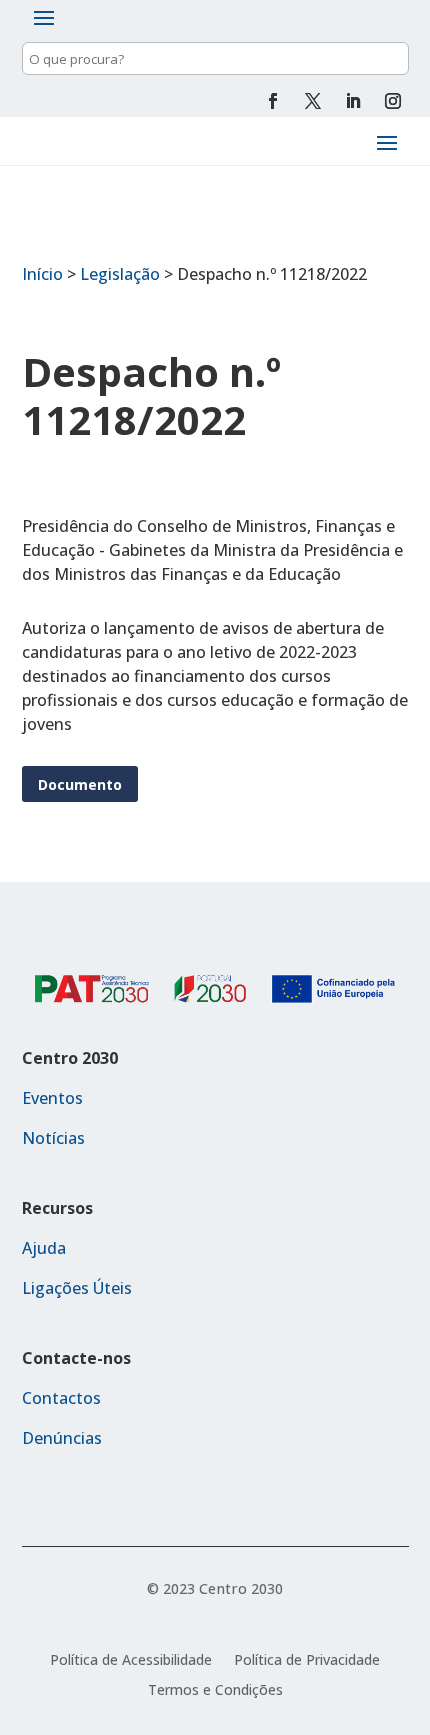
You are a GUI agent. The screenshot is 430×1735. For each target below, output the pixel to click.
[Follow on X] (313, 101)
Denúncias (62, 1438)
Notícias (53, 1138)
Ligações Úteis (77, 1288)
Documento (80, 784)
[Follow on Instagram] (393, 101)
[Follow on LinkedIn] (353, 101)
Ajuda (44, 1248)
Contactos (61, 1398)
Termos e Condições (215, 1691)
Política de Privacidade (307, 1661)
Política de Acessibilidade (131, 1661)
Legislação (120, 274)
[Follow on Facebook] (273, 101)
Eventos (52, 1098)
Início (42, 274)
